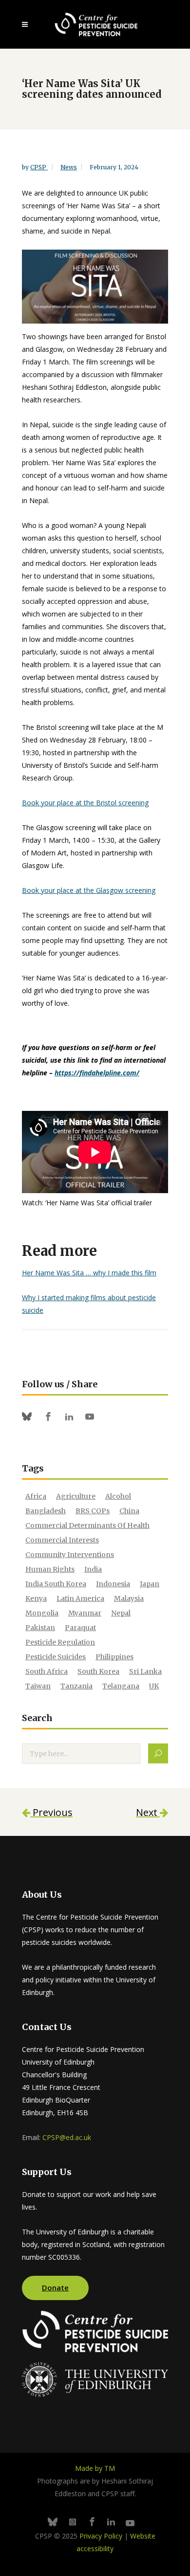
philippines (114, 1657)
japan (150, 1584)
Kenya (36, 1598)
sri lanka (145, 1671)
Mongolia (42, 1613)
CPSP (39, 167)
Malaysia (129, 1598)
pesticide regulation (60, 1642)
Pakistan (40, 1628)
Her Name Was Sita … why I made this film (89, 1273)
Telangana (121, 1686)
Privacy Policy (101, 2536)
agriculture (76, 1496)
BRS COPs (93, 1511)
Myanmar (85, 1613)
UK (154, 1686)
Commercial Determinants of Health (87, 1525)
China (129, 1511)
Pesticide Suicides (56, 1657)
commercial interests (62, 1540)
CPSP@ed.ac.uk (67, 2137)
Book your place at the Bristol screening (85, 803)
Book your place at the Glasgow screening (89, 890)
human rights (50, 1569)
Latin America (80, 1598)
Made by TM (95, 2468)
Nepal (121, 1613)
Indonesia (113, 1584)
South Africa (47, 1671)
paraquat (80, 1628)
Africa (36, 1496)
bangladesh (46, 1511)
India (93, 1569)
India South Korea (56, 1584)
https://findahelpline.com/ (97, 1073)
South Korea (98, 1671)
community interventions (70, 1555)
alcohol (118, 1496)
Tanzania (76, 1686)
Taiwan (38, 1686)
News (69, 167)
